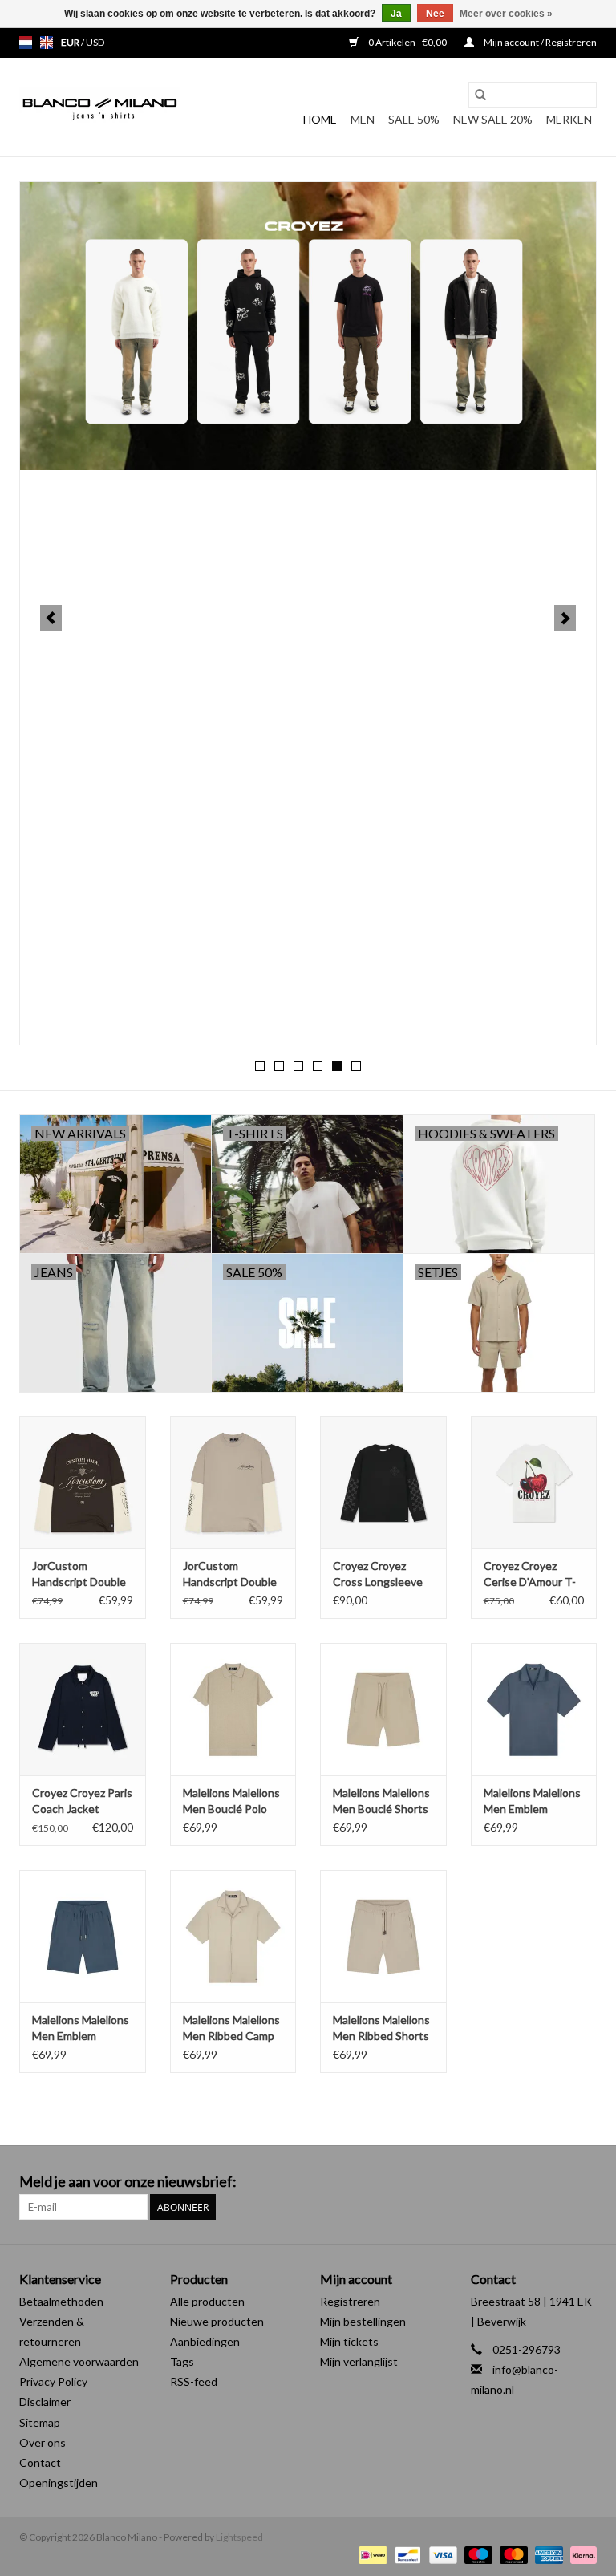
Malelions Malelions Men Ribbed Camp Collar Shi (231, 2028)
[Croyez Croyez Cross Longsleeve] (383, 1482)
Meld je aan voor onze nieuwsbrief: (128, 2182)
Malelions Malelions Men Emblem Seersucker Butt (532, 1801)
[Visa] (441, 2554)
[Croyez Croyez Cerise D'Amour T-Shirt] (534, 1482)
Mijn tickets (349, 2341)
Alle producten (207, 2301)
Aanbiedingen (205, 2341)
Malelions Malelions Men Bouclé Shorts (381, 1801)
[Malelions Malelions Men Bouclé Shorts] (383, 1709)
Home (320, 119)
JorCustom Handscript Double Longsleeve (79, 1574)
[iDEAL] (371, 2554)
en (47, 43)
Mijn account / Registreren (539, 42)
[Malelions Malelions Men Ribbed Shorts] (383, 1936)
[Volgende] (565, 618)
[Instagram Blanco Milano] (584, 2182)
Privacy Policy (53, 2381)
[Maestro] (476, 2554)
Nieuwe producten (217, 2321)
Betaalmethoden (61, 2301)
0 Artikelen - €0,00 (407, 42)
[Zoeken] (480, 95)
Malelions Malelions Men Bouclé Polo (231, 1801)
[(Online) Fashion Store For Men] (99, 108)
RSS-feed (194, 2381)
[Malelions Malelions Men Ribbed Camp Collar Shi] (233, 1936)
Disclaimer (45, 2402)
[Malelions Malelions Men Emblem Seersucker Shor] (83, 1936)
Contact (40, 2462)
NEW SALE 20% (493, 119)
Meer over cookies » (506, 14)
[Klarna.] (581, 2554)
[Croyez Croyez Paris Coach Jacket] (83, 1709)
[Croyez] (308, 326)
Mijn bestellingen (363, 2321)
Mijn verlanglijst (359, 2361)
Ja (396, 14)
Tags (182, 2361)
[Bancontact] (405, 2554)
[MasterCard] (512, 2554)
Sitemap (40, 2422)
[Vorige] (51, 618)
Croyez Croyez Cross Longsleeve (378, 1574)
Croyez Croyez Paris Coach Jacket (82, 1801)
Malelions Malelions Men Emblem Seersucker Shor (81, 2028)
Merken (569, 119)
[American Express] (547, 2554)
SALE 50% (414, 119)
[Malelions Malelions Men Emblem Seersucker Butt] (534, 1709)
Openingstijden (59, 2483)
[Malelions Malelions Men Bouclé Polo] (233, 1709)
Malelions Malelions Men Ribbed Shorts (381, 2028)
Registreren (350, 2301)
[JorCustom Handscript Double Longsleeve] (83, 1482)
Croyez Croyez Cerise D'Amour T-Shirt (530, 1574)
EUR (71, 42)
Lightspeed (239, 2537)
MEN (363, 119)
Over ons (43, 2442)
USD (95, 42)
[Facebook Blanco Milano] (556, 2182)
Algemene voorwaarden (79, 2361)
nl (26, 43)
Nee (435, 14)
